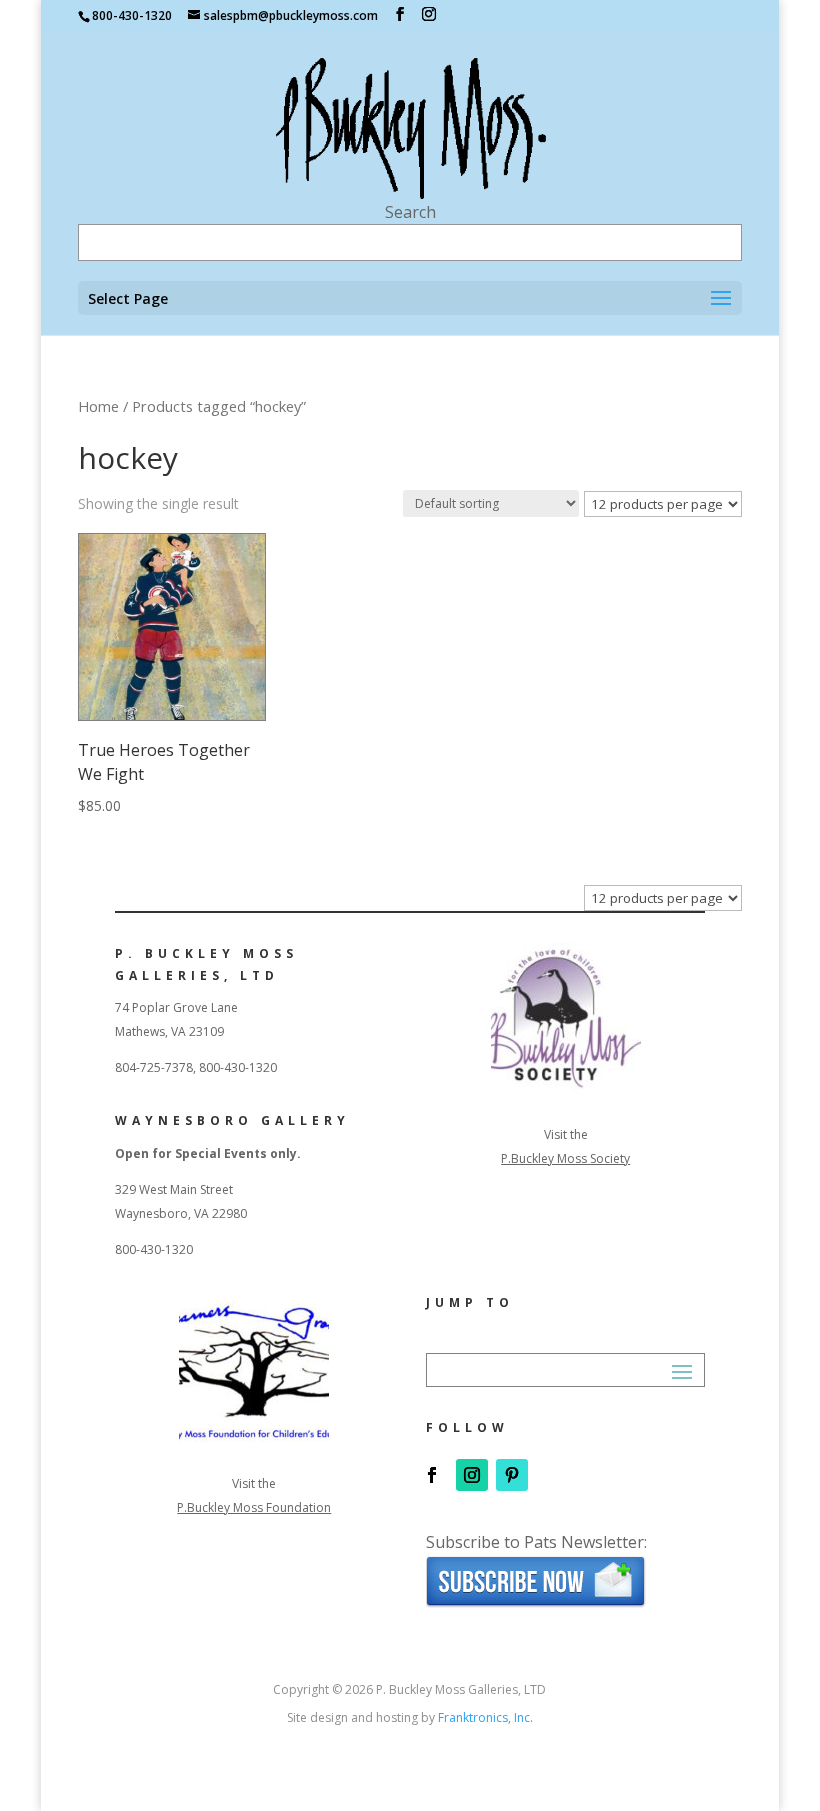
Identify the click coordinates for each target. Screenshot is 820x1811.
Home (98, 406)
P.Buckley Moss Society (565, 1158)
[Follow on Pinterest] (512, 1475)
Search (410, 212)
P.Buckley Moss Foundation (254, 1507)
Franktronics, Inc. (485, 1717)
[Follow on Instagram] (472, 1475)
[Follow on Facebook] (432, 1475)
